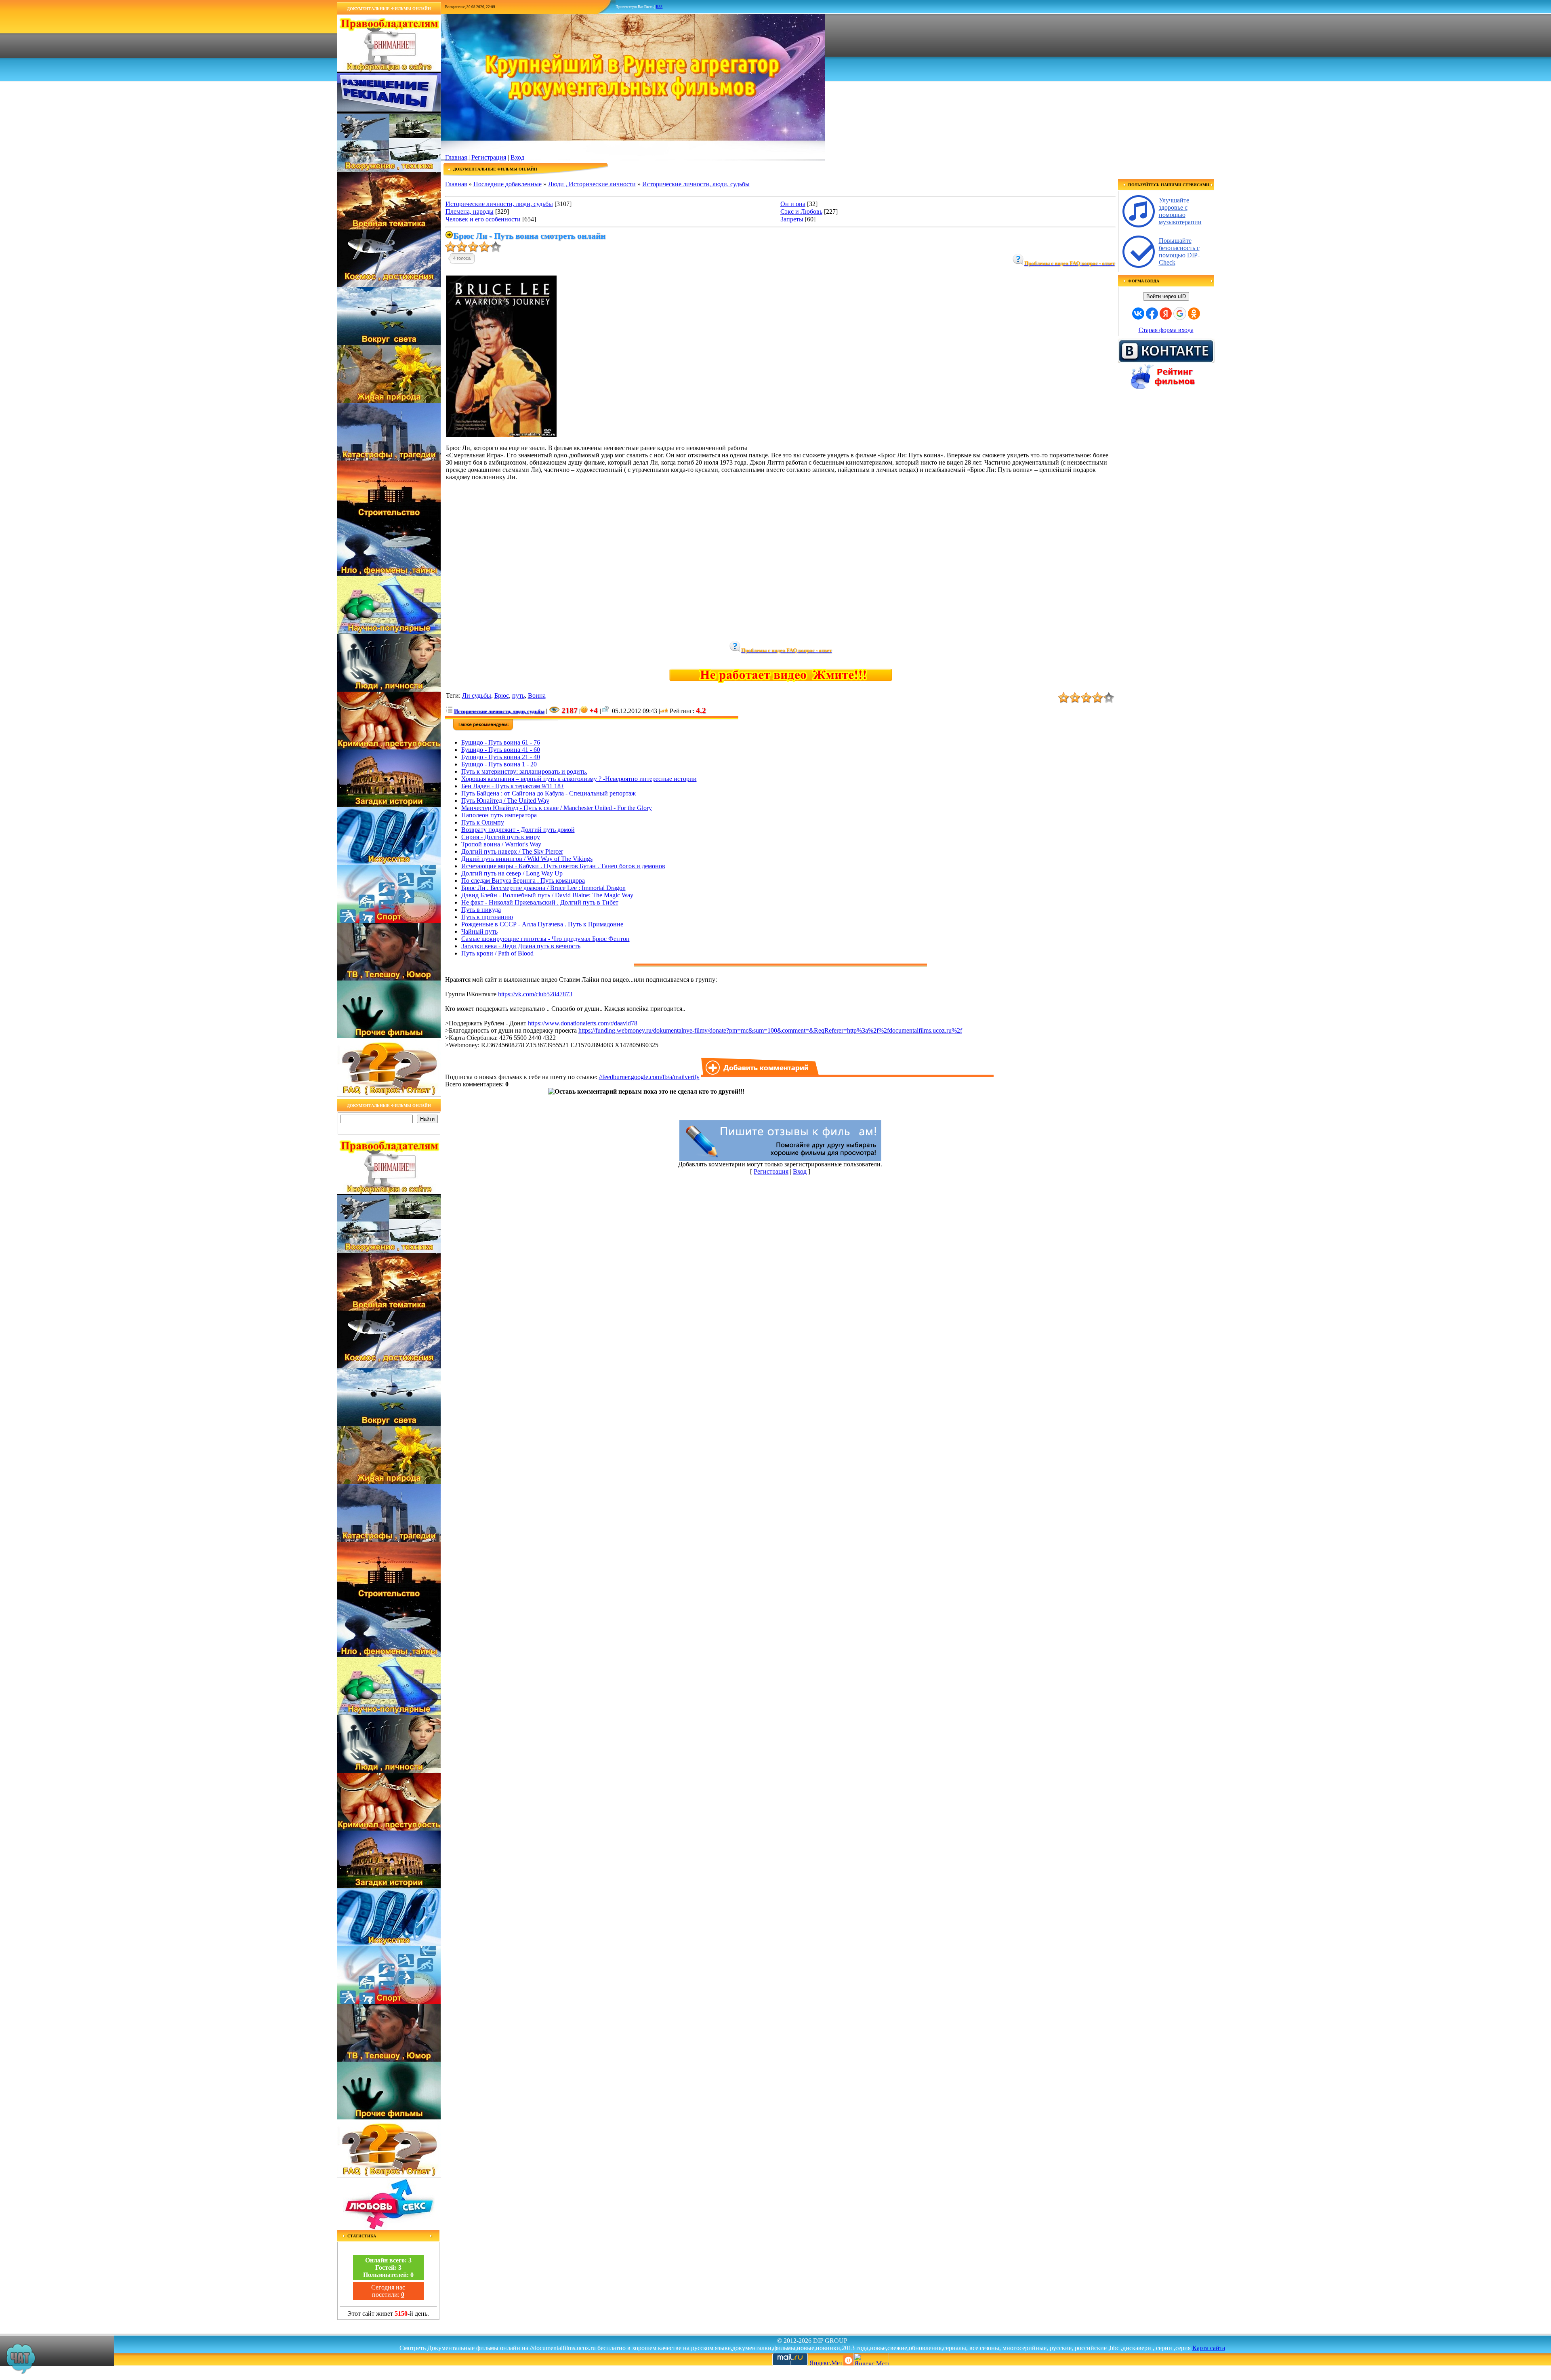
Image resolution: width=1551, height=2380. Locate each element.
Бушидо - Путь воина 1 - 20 (499, 764)
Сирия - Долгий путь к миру (501, 837)
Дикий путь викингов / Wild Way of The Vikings (527, 859)
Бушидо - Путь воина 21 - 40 (501, 757)
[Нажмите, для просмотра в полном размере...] (501, 435)
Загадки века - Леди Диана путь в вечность (521, 946)
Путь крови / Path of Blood (497, 953)
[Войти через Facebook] (1152, 314)
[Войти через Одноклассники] (1194, 314)
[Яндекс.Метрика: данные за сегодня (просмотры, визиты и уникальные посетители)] (871, 2359)
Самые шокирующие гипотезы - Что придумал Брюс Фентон (545, 939)
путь (518, 695)
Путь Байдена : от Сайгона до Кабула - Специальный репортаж (549, 793)
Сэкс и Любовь (801, 211)
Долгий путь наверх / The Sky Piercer (512, 851)
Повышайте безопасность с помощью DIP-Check (1179, 251)
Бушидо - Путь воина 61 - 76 (501, 742)
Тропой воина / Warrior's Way (501, 844)
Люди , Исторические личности (592, 184)
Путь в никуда (481, 910)
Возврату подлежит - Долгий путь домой (518, 830)
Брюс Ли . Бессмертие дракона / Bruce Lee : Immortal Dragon (543, 888)
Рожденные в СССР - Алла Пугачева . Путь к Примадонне (542, 924)
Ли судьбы (477, 695)
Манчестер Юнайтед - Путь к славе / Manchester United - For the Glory (557, 808)
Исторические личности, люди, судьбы (696, 184)
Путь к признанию (487, 917)
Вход (517, 157)
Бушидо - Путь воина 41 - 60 (501, 750)
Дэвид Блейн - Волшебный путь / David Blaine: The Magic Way (547, 895)
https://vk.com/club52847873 (535, 994)
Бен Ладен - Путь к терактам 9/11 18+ (513, 786)
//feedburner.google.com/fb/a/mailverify (649, 1077)
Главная (456, 157)
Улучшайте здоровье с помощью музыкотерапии (1180, 211)
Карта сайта (1209, 2348)
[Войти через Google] (1180, 314)
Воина (537, 695)
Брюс (502, 695)
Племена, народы (470, 211)
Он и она (793, 204)
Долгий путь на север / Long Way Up (512, 873)
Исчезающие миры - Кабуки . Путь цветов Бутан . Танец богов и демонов (563, 866)
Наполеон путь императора (499, 815)
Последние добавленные (508, 184)
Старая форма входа (1166, 330)
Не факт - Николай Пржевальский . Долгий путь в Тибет (540, 902)
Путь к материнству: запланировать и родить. (524, 771)
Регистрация (489, 157)
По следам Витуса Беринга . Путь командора (523, 881)
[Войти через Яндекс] (1166, 314)
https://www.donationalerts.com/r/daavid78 (583, 1023)
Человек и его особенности (483, 219)
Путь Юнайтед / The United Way (505, 801)
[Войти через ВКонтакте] (1138, 314)
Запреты (792, 219)
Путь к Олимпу (483, 822)
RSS (659, 7)
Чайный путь (479, 931)
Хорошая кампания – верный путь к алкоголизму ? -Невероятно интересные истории (579, 779)
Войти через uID (1166, 296)
